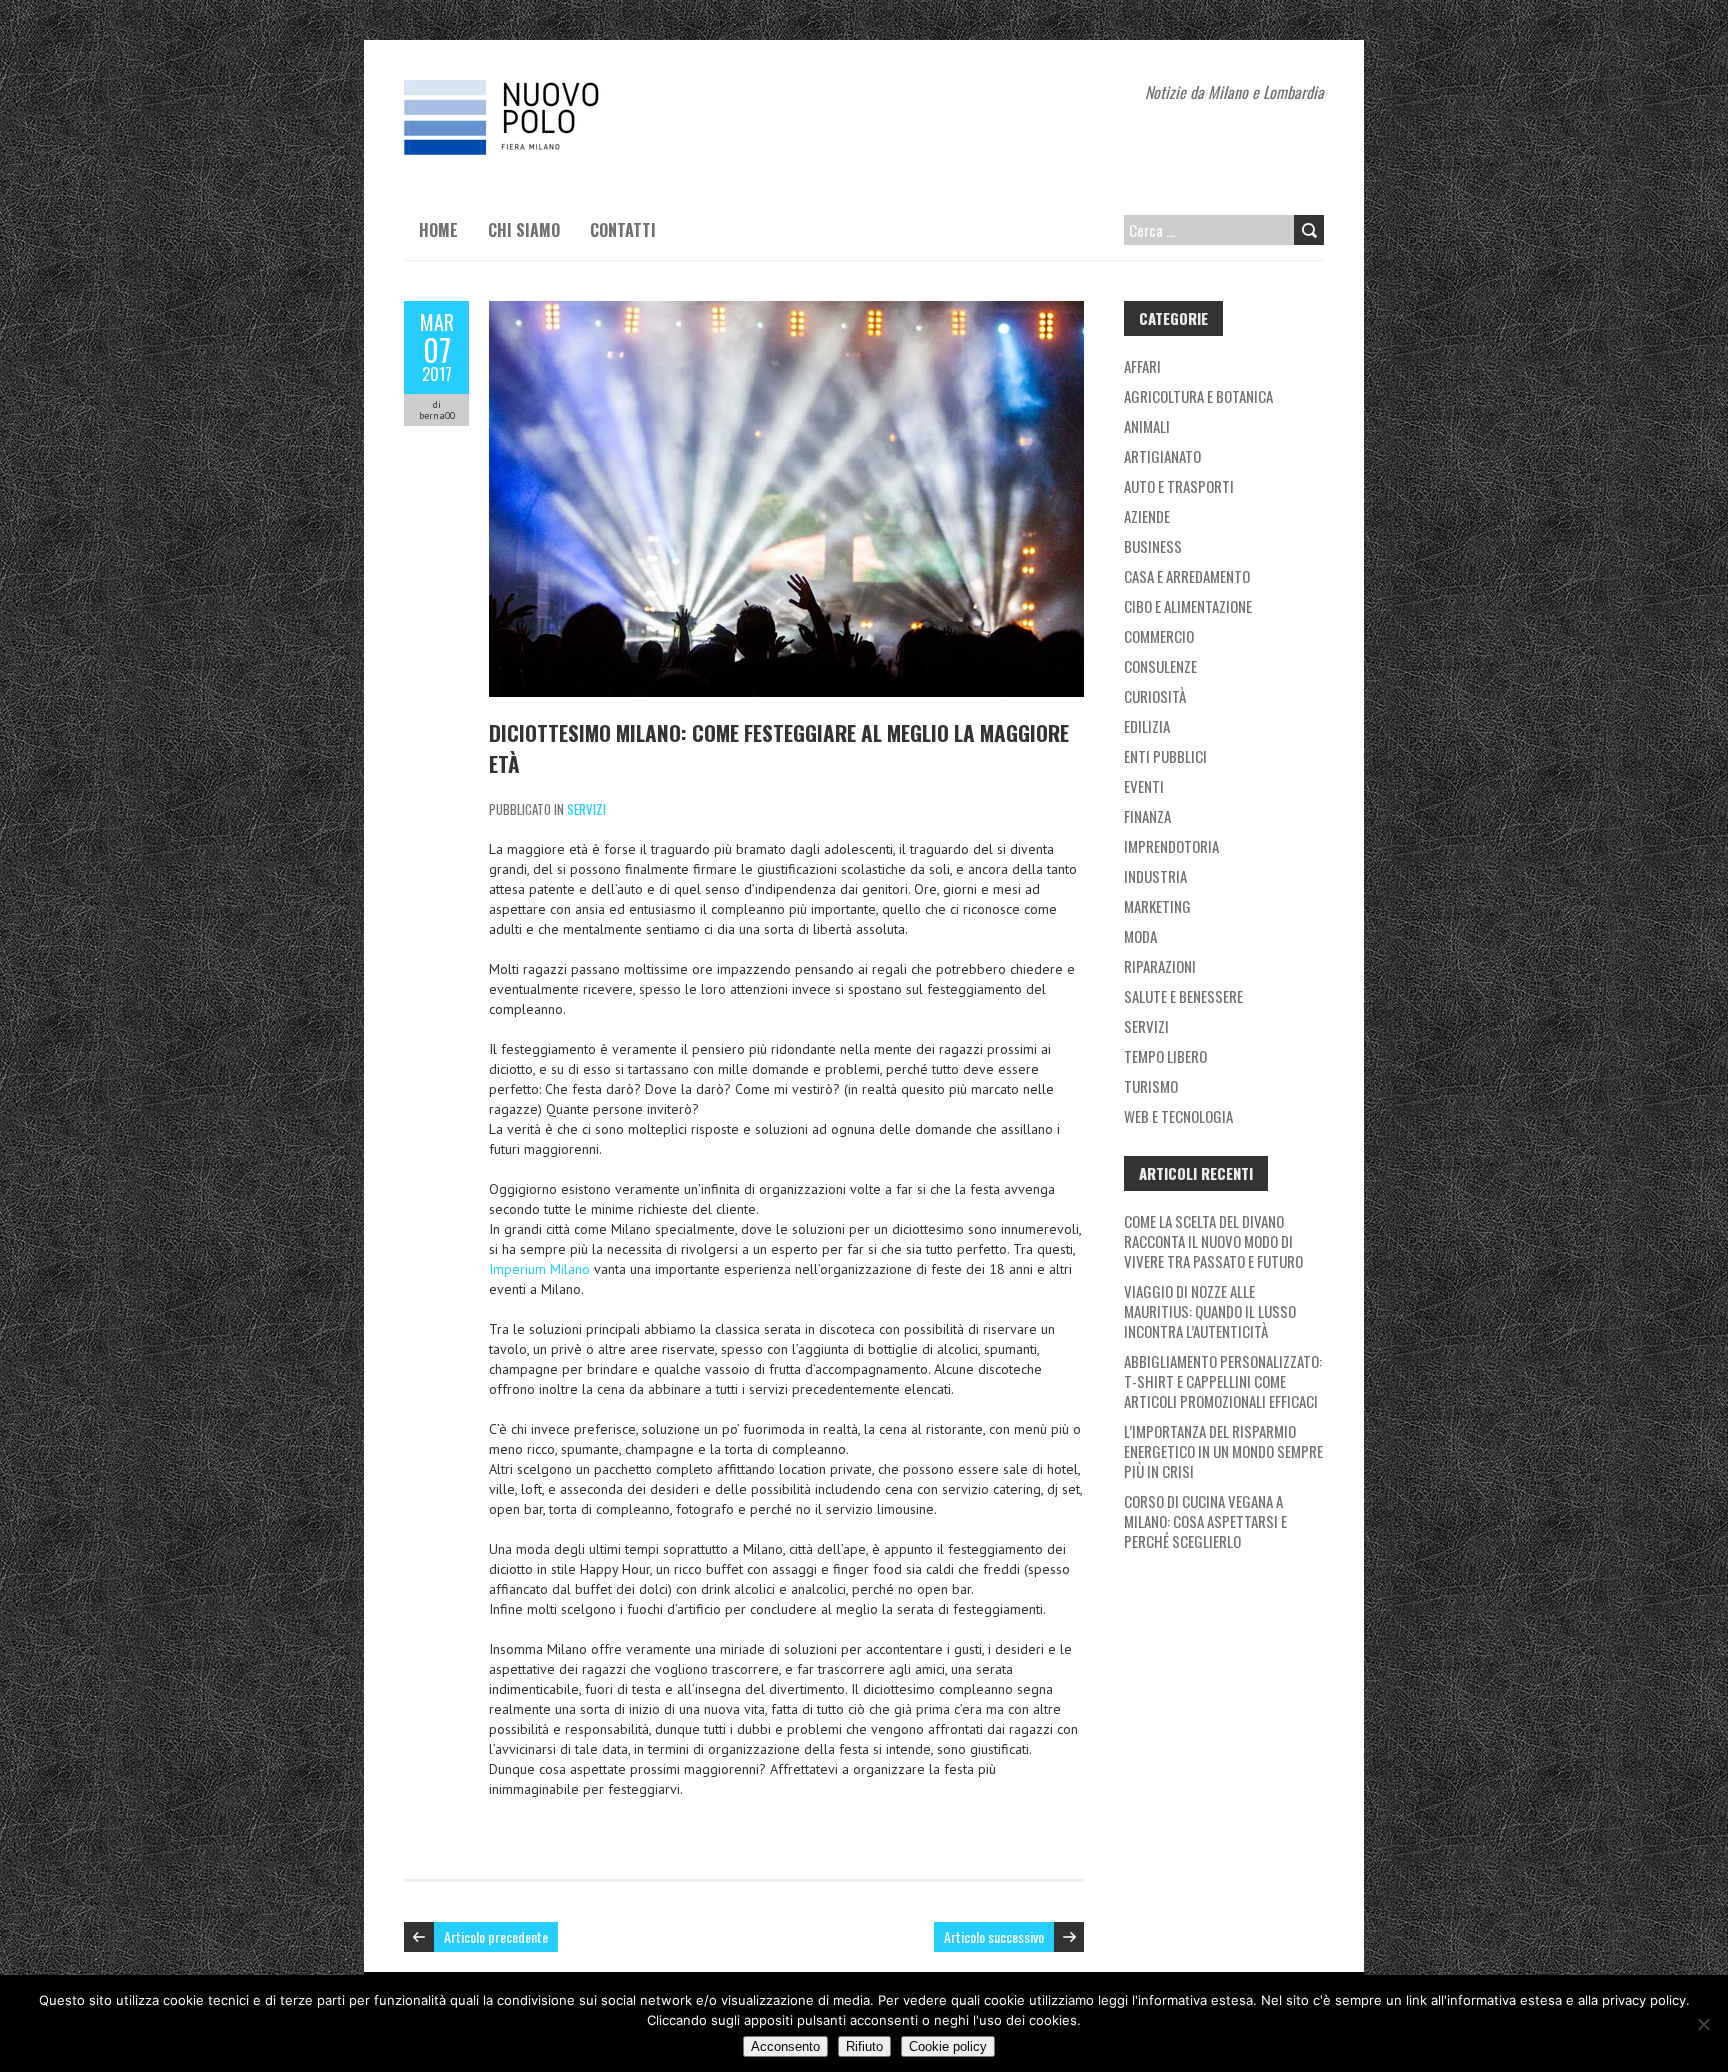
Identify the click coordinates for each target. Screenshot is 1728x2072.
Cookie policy (948, 2046)
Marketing (1157, 906)
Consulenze (1160, 666)
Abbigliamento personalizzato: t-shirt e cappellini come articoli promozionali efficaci (1223, 1381)
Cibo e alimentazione (1188, 606)
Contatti (623, 230)
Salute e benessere (1183, 996)
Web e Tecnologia (1178, 1116)
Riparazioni (1160, 966)
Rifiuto (864, 2046)
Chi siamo (524, 230)
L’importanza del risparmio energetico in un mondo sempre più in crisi (1223, 1451)
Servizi (586, 809)
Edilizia (1147, 726)
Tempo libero (1165, 1056)
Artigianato (1162, 456)
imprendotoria (1171, 846)
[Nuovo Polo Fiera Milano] (554, 90)
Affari (1142, 366)
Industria (1155, 876)
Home (438, 230)
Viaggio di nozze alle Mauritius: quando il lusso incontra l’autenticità (1210, 1311)
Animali (1147, 426)
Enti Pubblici (1165, 756)
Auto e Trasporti (1179, 486)
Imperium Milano (539, 1269)
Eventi (1144, 786)
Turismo (1151, 1086)
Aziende (1147, 516)
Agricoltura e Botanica (1198, 396)
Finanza (1147, 816)
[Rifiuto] (1703, 2024)
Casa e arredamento (1187, 576)
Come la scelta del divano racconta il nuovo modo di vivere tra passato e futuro (1213, 1241)
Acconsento (785, 2046)
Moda (1140, 936)
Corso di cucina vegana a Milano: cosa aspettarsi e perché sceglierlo (1205, 1521)
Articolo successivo (994, 1936)
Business (1153, 546)
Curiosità (1155, 696)
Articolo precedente (496, 1936)
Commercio (1159, 636)
